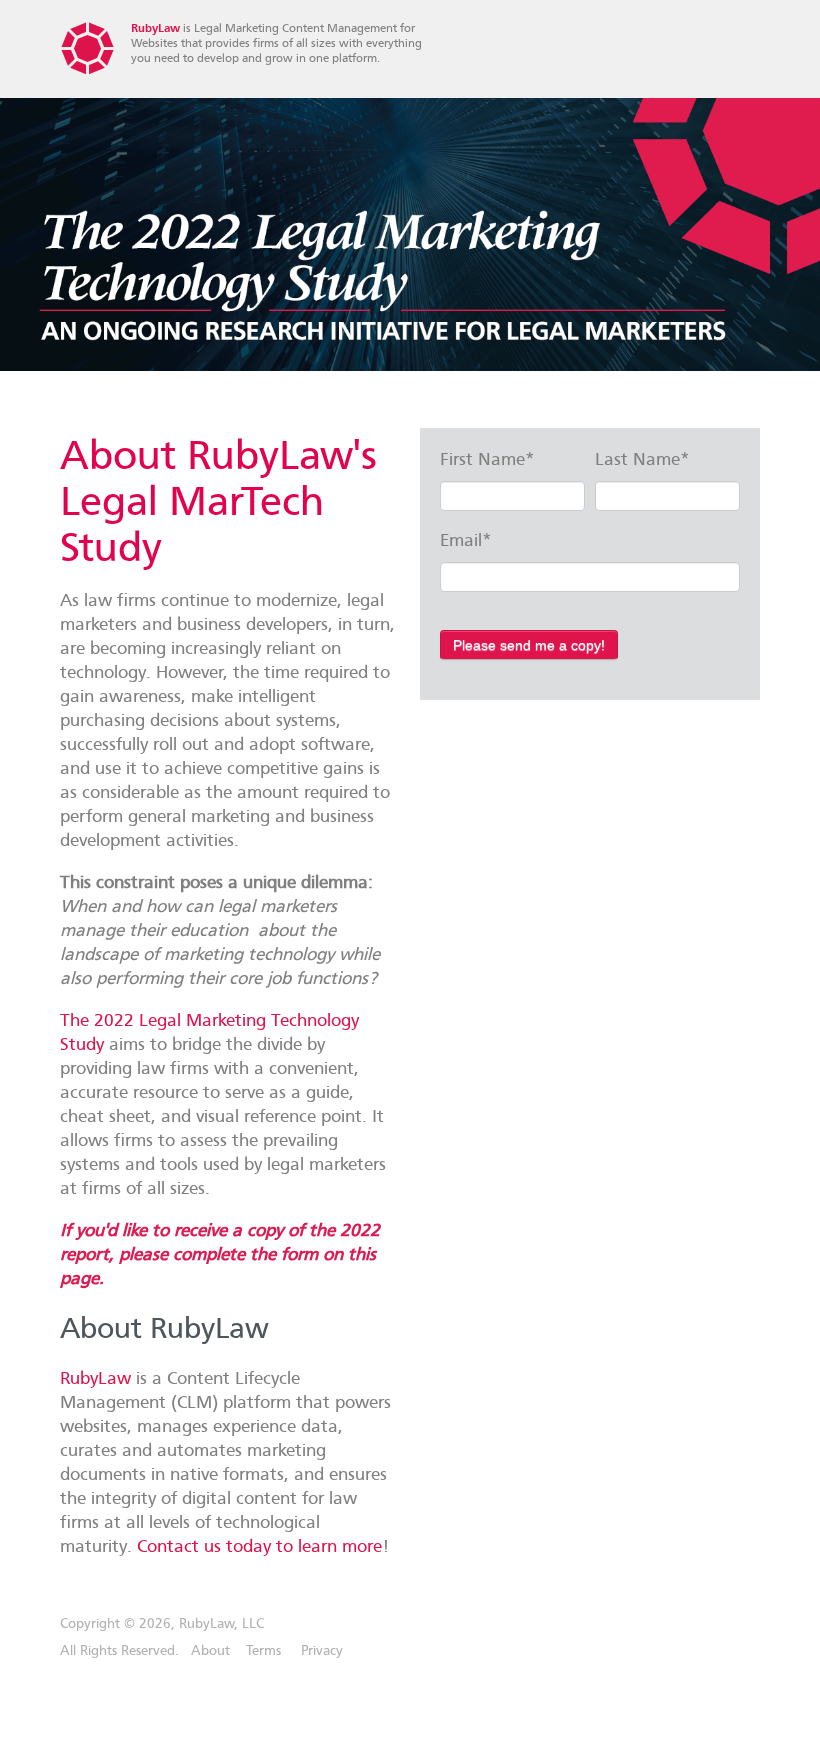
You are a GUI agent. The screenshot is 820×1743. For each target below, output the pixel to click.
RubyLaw (155, 28)
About (210, 1650)
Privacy (322, 1650)
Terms (263, 1650)
